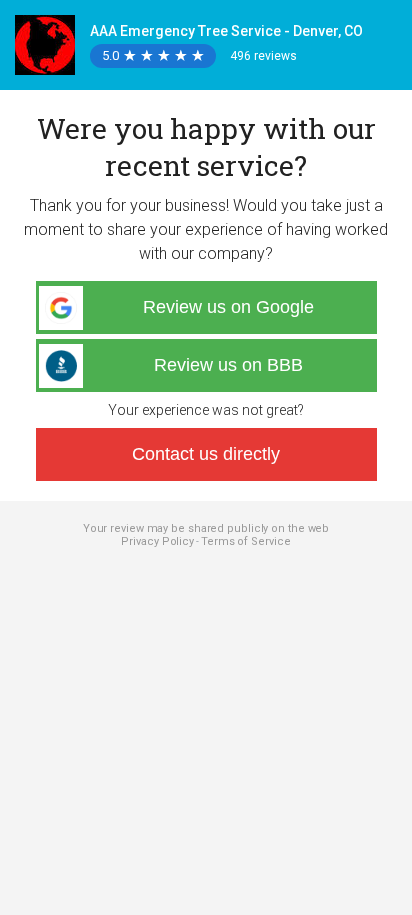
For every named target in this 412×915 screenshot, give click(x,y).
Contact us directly (206, 454)
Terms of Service (245, 541)
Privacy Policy (157, 541)
